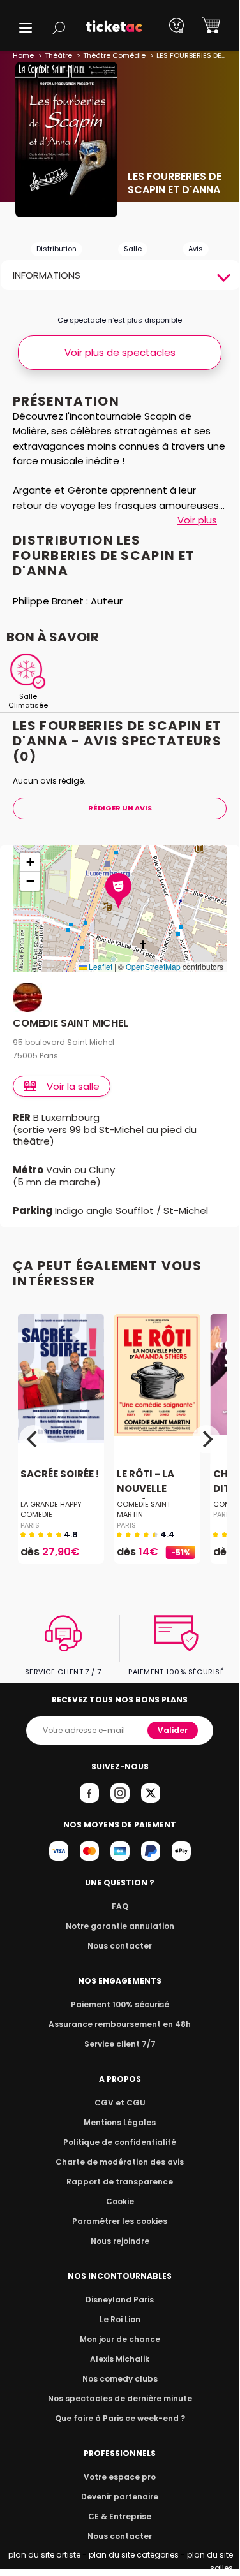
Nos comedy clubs (120, 2379)
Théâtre (58, 55)
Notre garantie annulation (120, 1926)
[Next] (206, 1439)
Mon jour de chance (120, 2339)
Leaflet (100, 966)
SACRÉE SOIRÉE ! (60, 1474)
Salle (133, 249)
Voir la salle (73, 1086)
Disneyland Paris (120, 2300)
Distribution (56, 249)
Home (23, 55)
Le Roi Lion (120, 2319)
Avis (196, 249)
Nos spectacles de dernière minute (120, 2398)
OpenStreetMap (153, 966)
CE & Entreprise (120, 2516)
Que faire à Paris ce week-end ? (120, 2418)
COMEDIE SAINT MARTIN (144, 1509)
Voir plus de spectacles (120, 352)
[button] (26, 28)
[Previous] (33, 1439)
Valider (173, 1730)
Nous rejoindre (120, 2241)
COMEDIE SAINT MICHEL (71, 1024)
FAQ (120, 1906)
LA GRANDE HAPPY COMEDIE (51, 1509)
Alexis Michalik (120, 2359)
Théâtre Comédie (114, 55)
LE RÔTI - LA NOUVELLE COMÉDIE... (146, 1489)
